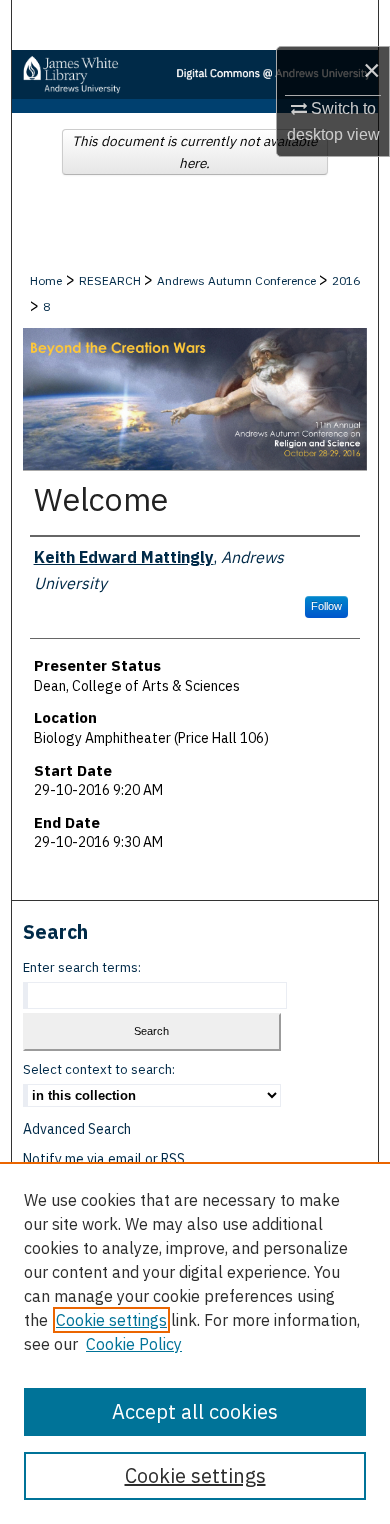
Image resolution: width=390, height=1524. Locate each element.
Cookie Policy (134, 1344)
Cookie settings (111, 1320)
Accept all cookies (195, 1411)
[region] (195, 1343)
